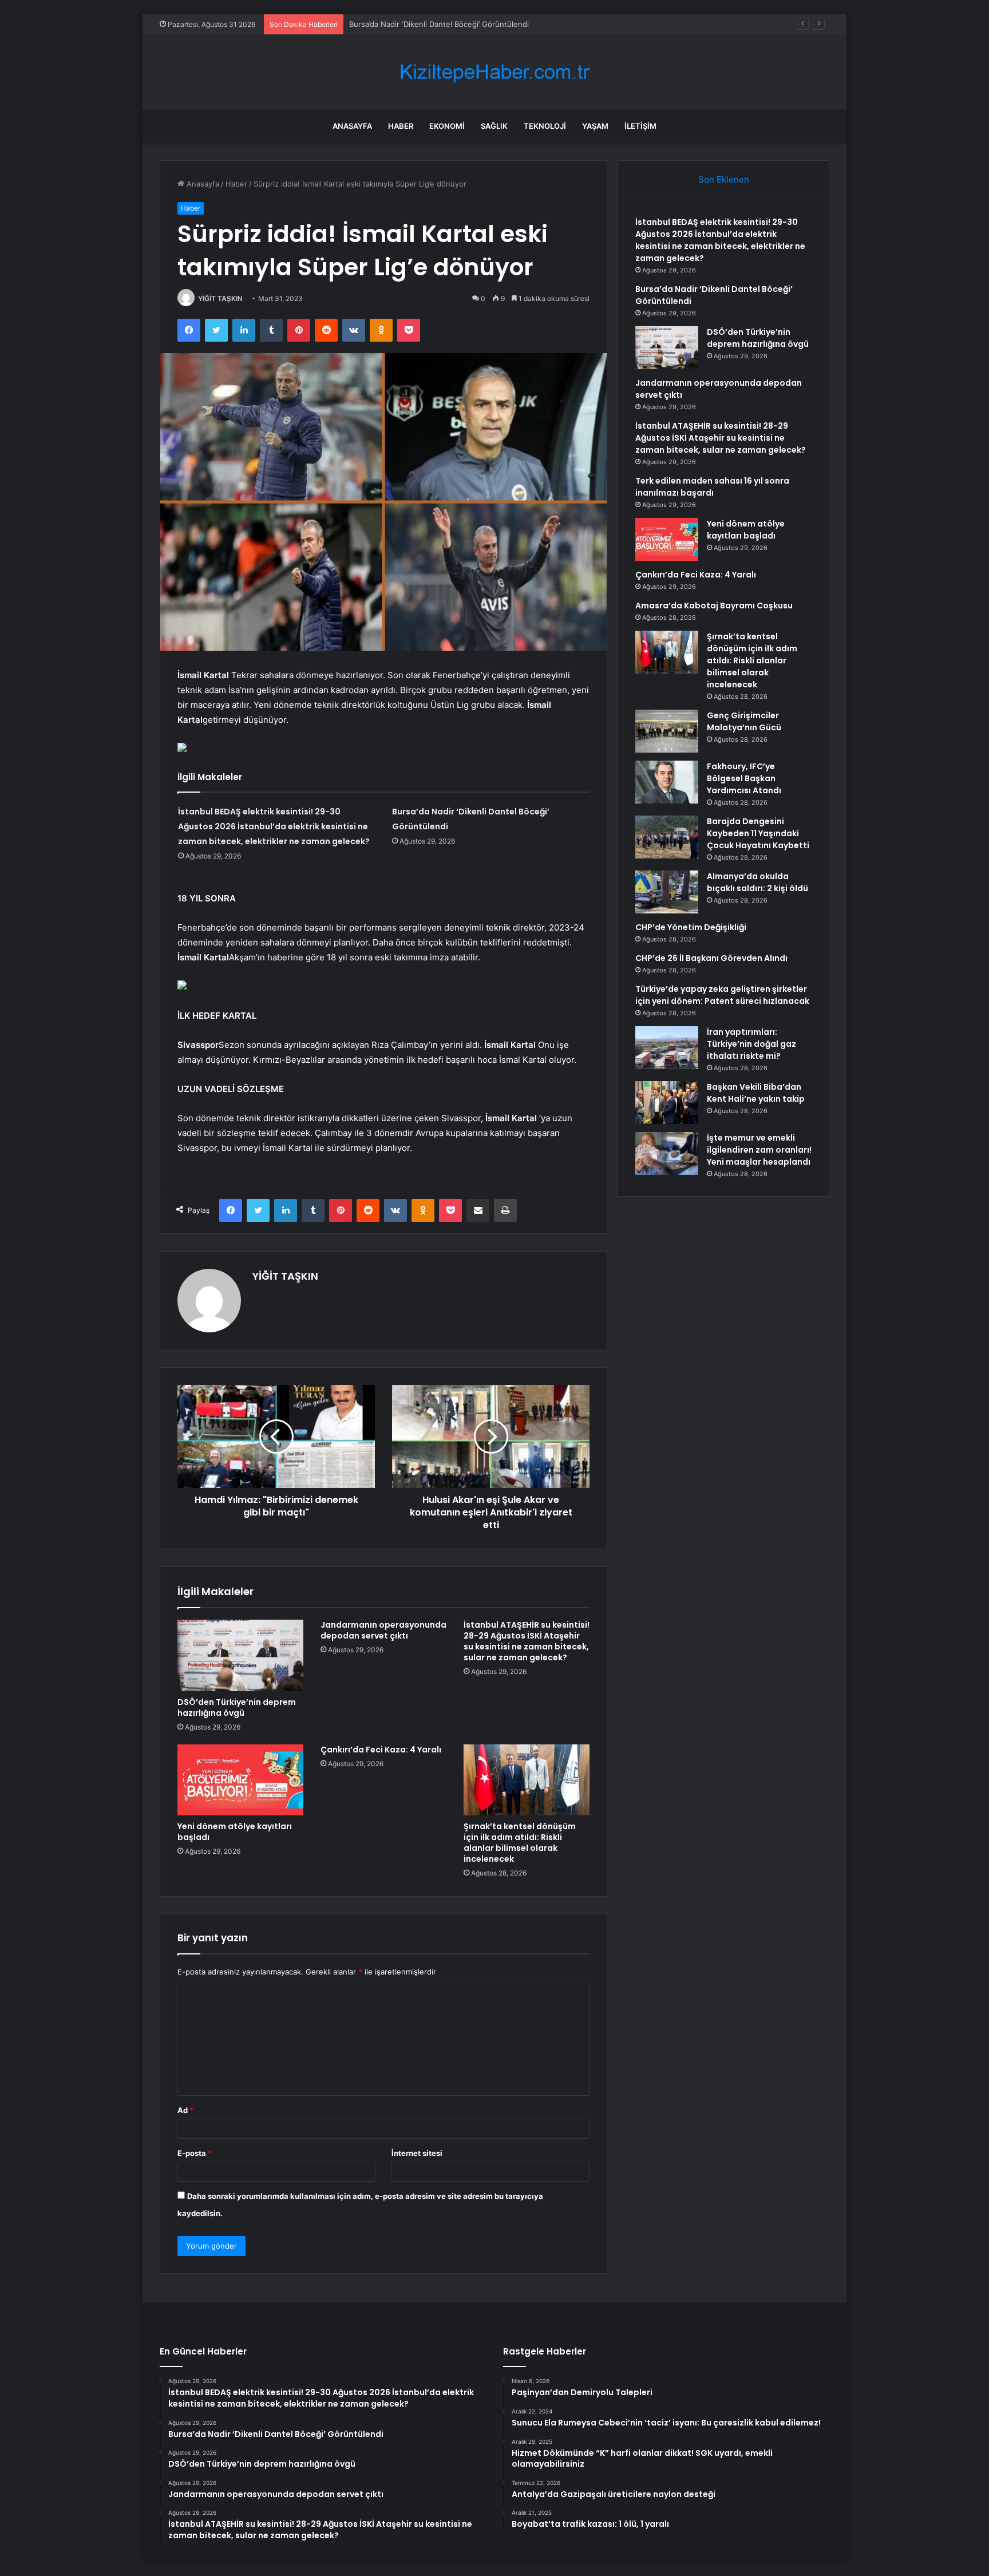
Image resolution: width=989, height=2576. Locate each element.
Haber (401, 126)
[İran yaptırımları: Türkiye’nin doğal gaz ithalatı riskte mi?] (667, 1048)
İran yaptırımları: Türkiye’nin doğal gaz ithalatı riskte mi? (751, 1044)
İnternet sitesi (417, 2153)
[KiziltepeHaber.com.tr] (494, 72)
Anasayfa (352, 126)
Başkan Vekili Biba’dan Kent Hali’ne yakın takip (756, 1093)
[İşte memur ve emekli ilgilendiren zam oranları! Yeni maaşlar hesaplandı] (667, 1154)
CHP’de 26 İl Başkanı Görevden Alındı (711, 958)
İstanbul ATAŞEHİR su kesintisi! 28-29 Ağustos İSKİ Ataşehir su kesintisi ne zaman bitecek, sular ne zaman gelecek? (527, 1641)
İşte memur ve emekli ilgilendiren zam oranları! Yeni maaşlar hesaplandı (759, 1150)
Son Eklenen (724, 179)
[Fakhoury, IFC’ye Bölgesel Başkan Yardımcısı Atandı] (667, 782)
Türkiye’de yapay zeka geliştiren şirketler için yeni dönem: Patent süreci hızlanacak (722, 995)
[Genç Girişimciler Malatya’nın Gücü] (667, 731)
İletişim (640, 126)
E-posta (195, 2153)
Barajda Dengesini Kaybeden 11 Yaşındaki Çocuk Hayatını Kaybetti (758, 833)
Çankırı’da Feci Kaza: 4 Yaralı (381, 1750)
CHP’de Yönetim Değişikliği (691, 927)
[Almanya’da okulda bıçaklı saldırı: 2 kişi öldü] (667, 892)
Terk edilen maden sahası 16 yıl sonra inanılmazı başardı (712, 487)
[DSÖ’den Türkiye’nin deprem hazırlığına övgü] (240, 1655)
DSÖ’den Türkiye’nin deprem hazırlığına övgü (237, 1708)
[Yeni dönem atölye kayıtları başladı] (240, 1780)
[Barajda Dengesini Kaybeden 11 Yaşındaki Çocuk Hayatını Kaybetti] (667, 837)
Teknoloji (545, 126)
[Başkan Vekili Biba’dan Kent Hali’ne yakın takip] (667, 1103)
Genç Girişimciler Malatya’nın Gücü (744, 721)
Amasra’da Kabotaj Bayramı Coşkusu (714, 606)
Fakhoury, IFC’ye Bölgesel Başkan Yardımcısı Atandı (744, 778)
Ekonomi (447, 126)
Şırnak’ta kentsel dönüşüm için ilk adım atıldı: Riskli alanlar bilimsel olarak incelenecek (520, 1843)
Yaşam (595, 126)
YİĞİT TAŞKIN (220, 298)
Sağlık (494, 126)
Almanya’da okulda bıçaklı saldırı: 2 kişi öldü (757, 882)
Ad (185, 2110)
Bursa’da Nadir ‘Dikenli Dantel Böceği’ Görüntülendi (439, 24)
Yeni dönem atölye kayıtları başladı (235, 1832)
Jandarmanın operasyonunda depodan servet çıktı (383, 1630)
